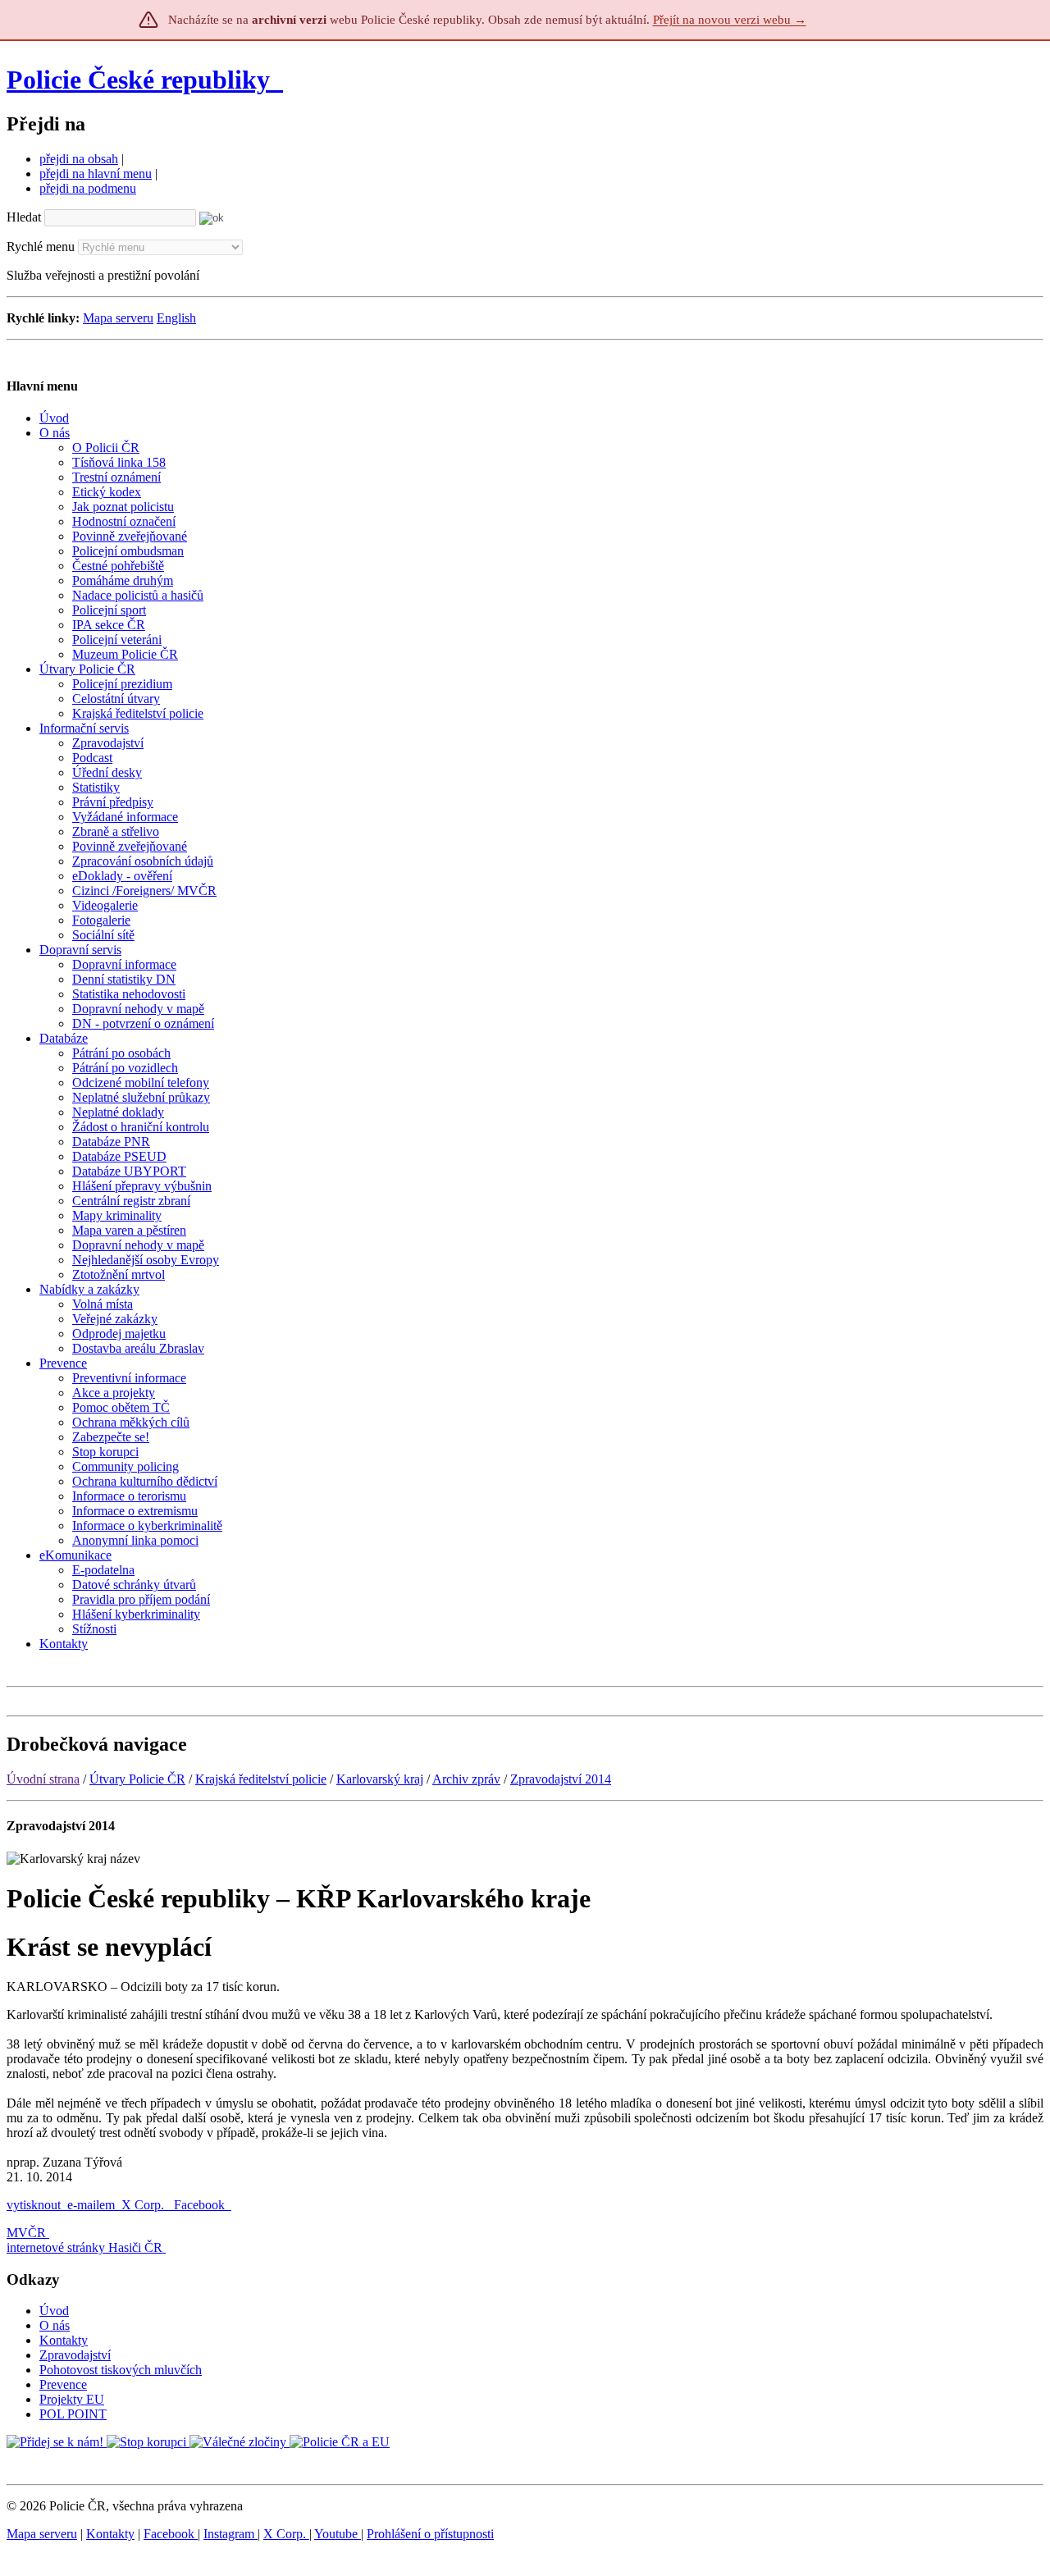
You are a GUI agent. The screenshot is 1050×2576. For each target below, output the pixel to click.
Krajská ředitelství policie (261, 1779)
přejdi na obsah (79, 159)
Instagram (231, 2534)
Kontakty (64, 2340)
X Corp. (144, 2205)
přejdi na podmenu (88, 188)
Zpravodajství (75, 2355)
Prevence (63, 2384)
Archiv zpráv (466, 1779)
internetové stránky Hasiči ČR (84, 2247)
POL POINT (73, 2414)
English (176, 318)
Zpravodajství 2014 (561, 1779)
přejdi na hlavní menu (96, 174)
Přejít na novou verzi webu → (730, 20)
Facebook (201, 2205)
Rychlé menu (41, 247)
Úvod (54, 2311)
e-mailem (91, 2205)
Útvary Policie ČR (137, 1779)
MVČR (26, 2233)
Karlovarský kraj (380, 1779)
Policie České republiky (138, 80)
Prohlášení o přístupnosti (430, 2534)
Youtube (338, 2534)
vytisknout (34, 2205)
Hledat (24, 217)
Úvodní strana (43, 1779)
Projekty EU (72, 2399)
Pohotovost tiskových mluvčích (121, 2370)
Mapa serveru (118, 318)
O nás (55, 2325)
